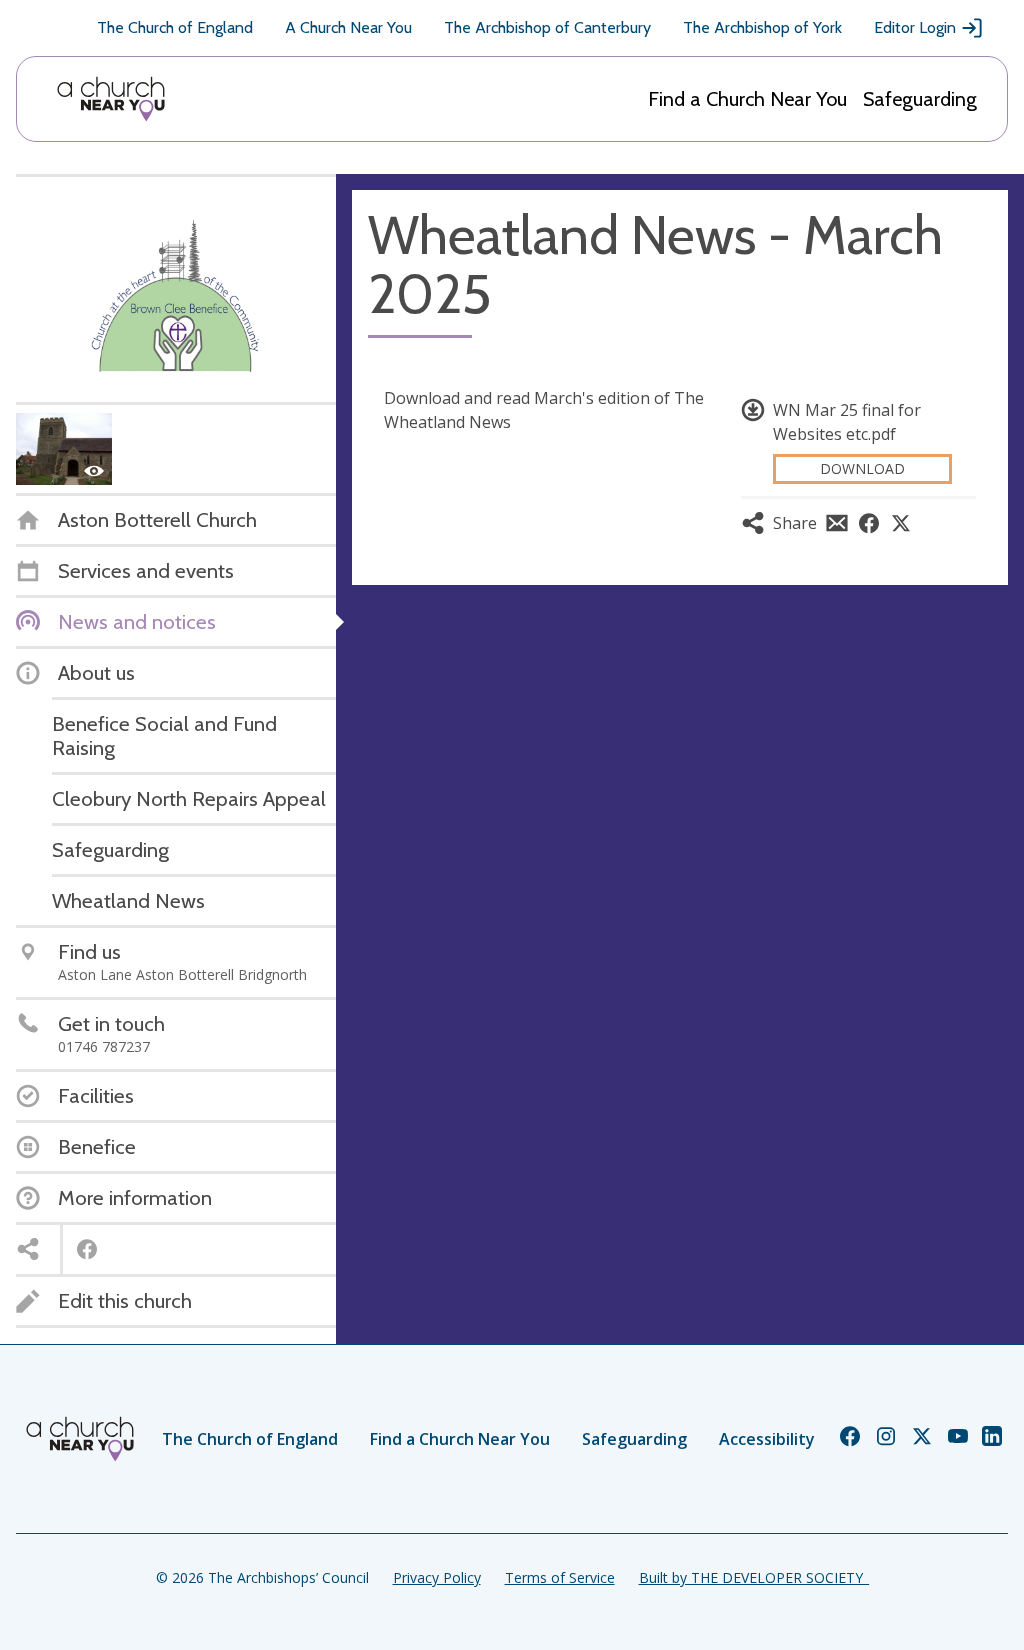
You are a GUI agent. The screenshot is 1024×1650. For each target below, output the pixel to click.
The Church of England (175, 27)
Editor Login (915, 27)
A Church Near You (348, 27)
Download (862, 468)
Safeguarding (920, 99)
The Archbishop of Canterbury (547, 27)
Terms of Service (560, 1577)
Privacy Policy (437, 1577)
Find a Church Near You (747, 99)
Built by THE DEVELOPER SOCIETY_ (754, 1577)
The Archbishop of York (762, 27)
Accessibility (767, 1439)
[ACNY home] (111, 99)
